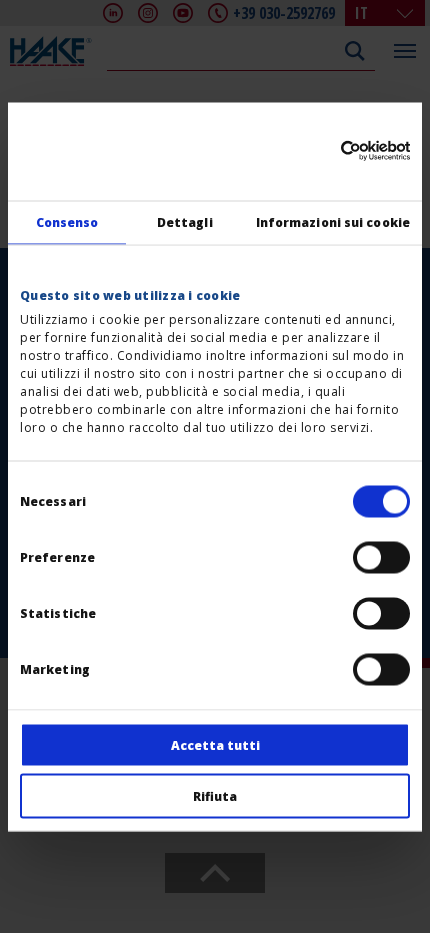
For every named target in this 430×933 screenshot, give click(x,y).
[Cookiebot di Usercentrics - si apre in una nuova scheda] (322, 151)
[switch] (381, 557)
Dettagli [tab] (185, 221)
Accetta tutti (215, 744)
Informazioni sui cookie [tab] (333, 221)
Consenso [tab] (67, 221)
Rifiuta (215, 795)
